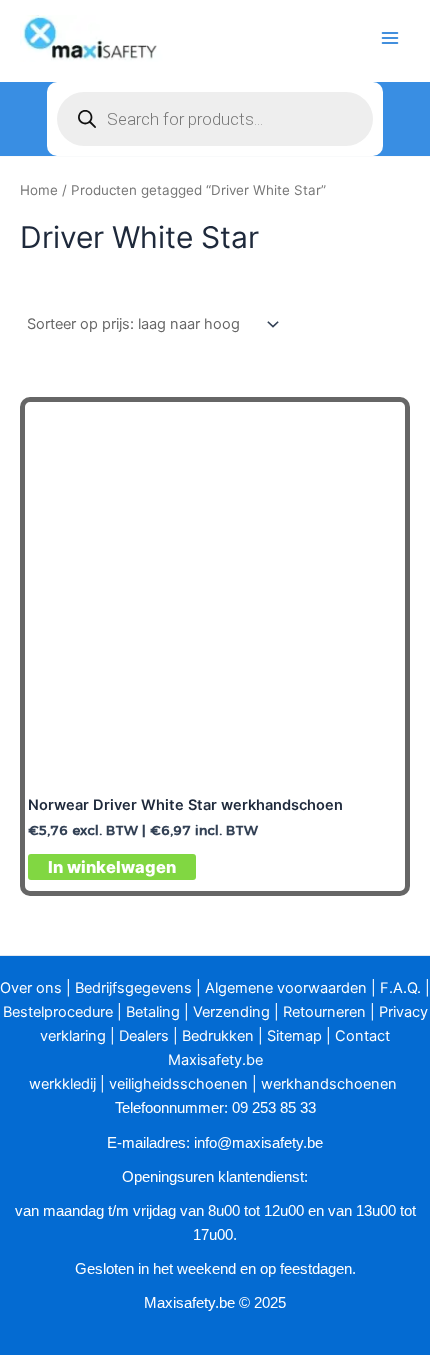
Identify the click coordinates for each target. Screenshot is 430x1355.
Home (39, 190)
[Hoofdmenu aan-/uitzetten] (390, 38)
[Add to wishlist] (373, 433)
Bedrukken (218, 1036)
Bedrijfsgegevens (133, 988)
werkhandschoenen (329, 1084)
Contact (362, 1036)
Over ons (31, 988)
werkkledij (62, 1084)
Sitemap (294, 1036)
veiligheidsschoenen (178, 1084)
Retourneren (324, 1012)
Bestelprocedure (58, 1012)
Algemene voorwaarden (286, 988)
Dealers (144, 1036)
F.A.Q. (400, 988)
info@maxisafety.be (258, 1143)
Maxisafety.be (215, 1060)
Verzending (231, 1012)
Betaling (153, 1012)
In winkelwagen (112, 867)
